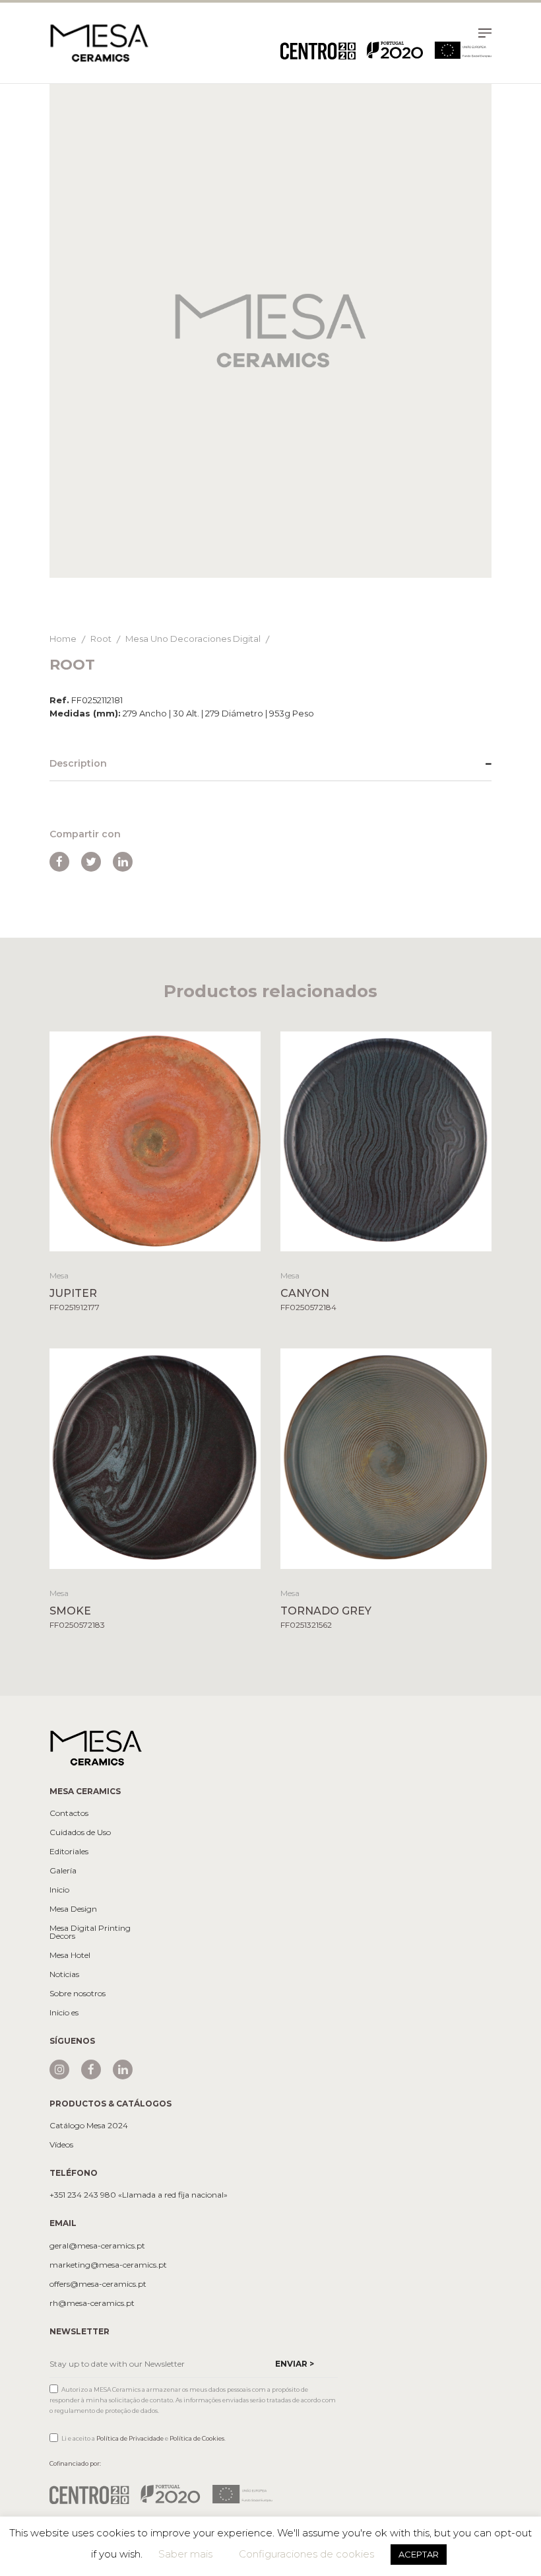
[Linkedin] (123, 2070)
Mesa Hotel (70, 1955)
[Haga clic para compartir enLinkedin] (123, 862)
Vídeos (61, 2145)
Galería (63, 1871)
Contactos (69, 1813)
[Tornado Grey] (386, 1458)
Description (78, 763)
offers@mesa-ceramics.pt (98, 2284)
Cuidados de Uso (80, 1832)
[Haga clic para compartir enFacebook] (59, 862)
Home (63, 639)
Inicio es (64, 2013)
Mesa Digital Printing (90, 1928)
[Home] (99, 42)
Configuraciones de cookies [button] (306, 2554)
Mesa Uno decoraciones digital (193, 639)
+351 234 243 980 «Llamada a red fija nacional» (139, 2195)
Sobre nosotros (78, 1994)
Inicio (59, 1890)
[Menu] (485, 35)
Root (101, 639)
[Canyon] (386, 1141)
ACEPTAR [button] (419, 2554)
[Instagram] (59, 2070)
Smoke (70, 1611)
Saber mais (185, 2554)
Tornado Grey (326, 1611)
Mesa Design (73, 1909)
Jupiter (73, 1293)
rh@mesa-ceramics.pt (92, 2303)
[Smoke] (155, 1458)
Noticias (64, 1974)
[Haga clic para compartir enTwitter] (91, 862)
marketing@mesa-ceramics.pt (108, 2265)
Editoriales (69, 1852)
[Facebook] (91, 2070)
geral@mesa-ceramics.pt (97, 2246)
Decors (62, 1936)
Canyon (305, 1293)
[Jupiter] (155, 1141)
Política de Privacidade (130, 2438)
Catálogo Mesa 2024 (89, 2126)
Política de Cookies (197, 2438)
